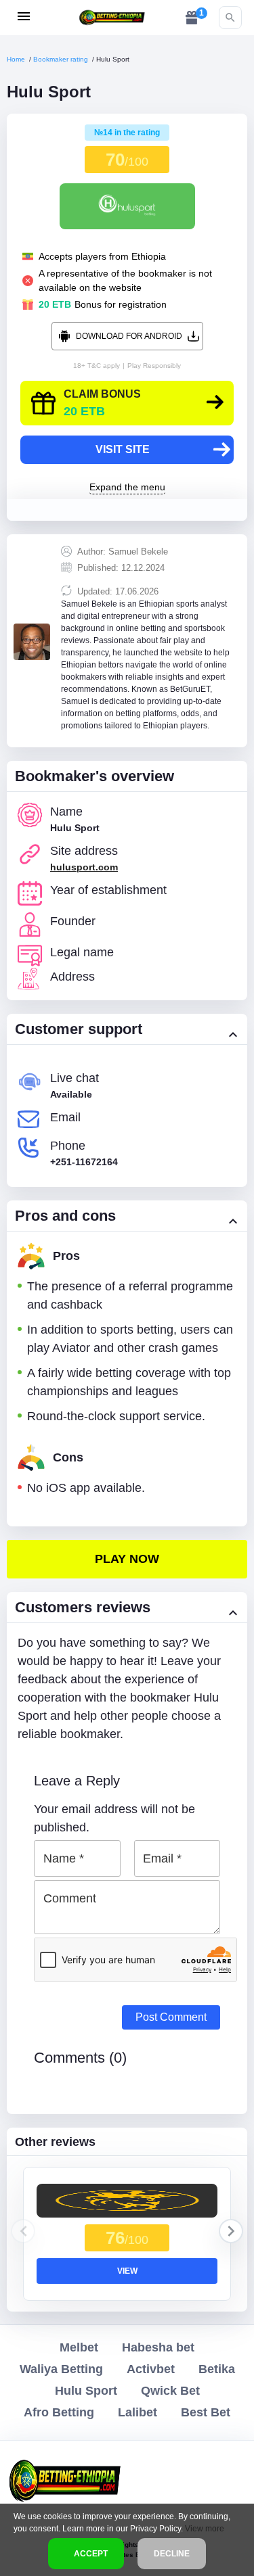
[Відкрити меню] (24, 16)
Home (16, 59)
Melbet (79, 2347)
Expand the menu (127, 487)
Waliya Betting (61, 2369)
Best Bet (206, 2412)
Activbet (151, 2369)
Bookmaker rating (61, 59)
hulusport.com (84, 867)
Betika (217, 2369)
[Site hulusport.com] (127, 1559)
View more (205, 2529)
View (127, 2271)
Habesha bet (158, 2347)
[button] (231, 2231)
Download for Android (129, 336)
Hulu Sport (86, 2391)
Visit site (123, 449)
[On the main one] (112, 17)
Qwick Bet (170, 2391)
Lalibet (137, 2412)
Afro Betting (59, 2412)
